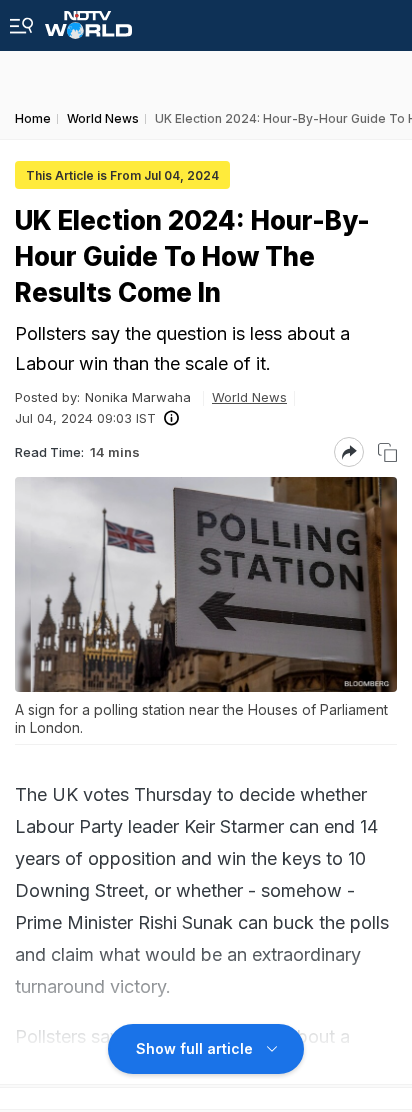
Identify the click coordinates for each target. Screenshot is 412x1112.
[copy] (387, 452)
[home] (88, 19)
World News (249, 397)
